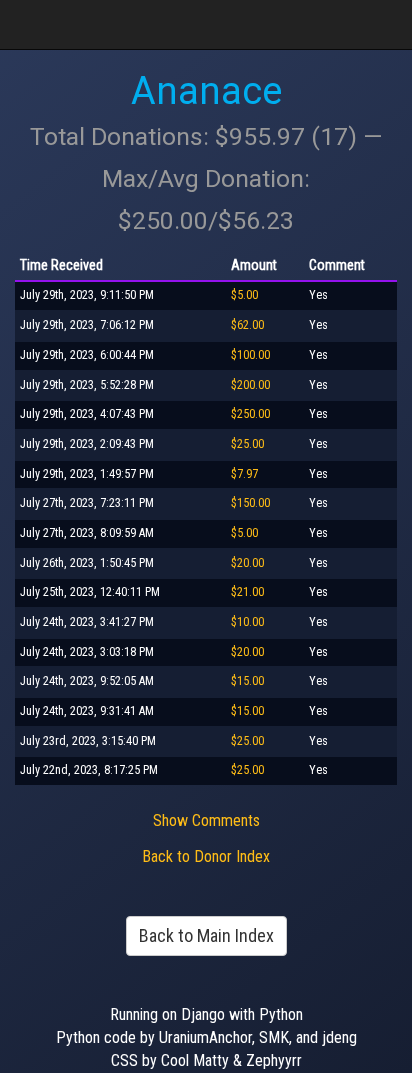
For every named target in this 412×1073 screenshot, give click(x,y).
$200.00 (250, 385)
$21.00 (247, 592)
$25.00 (247, 444)
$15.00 (247, 681)
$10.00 (247, 622)
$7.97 (244, 474)
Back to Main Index (206, 935)
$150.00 (250, 503)
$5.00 (244, 295)
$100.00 (250, 355)
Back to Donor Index (206, 856)
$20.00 (247, 563)
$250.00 (250, 414)
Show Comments (206, 820)
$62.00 (247, 325)
